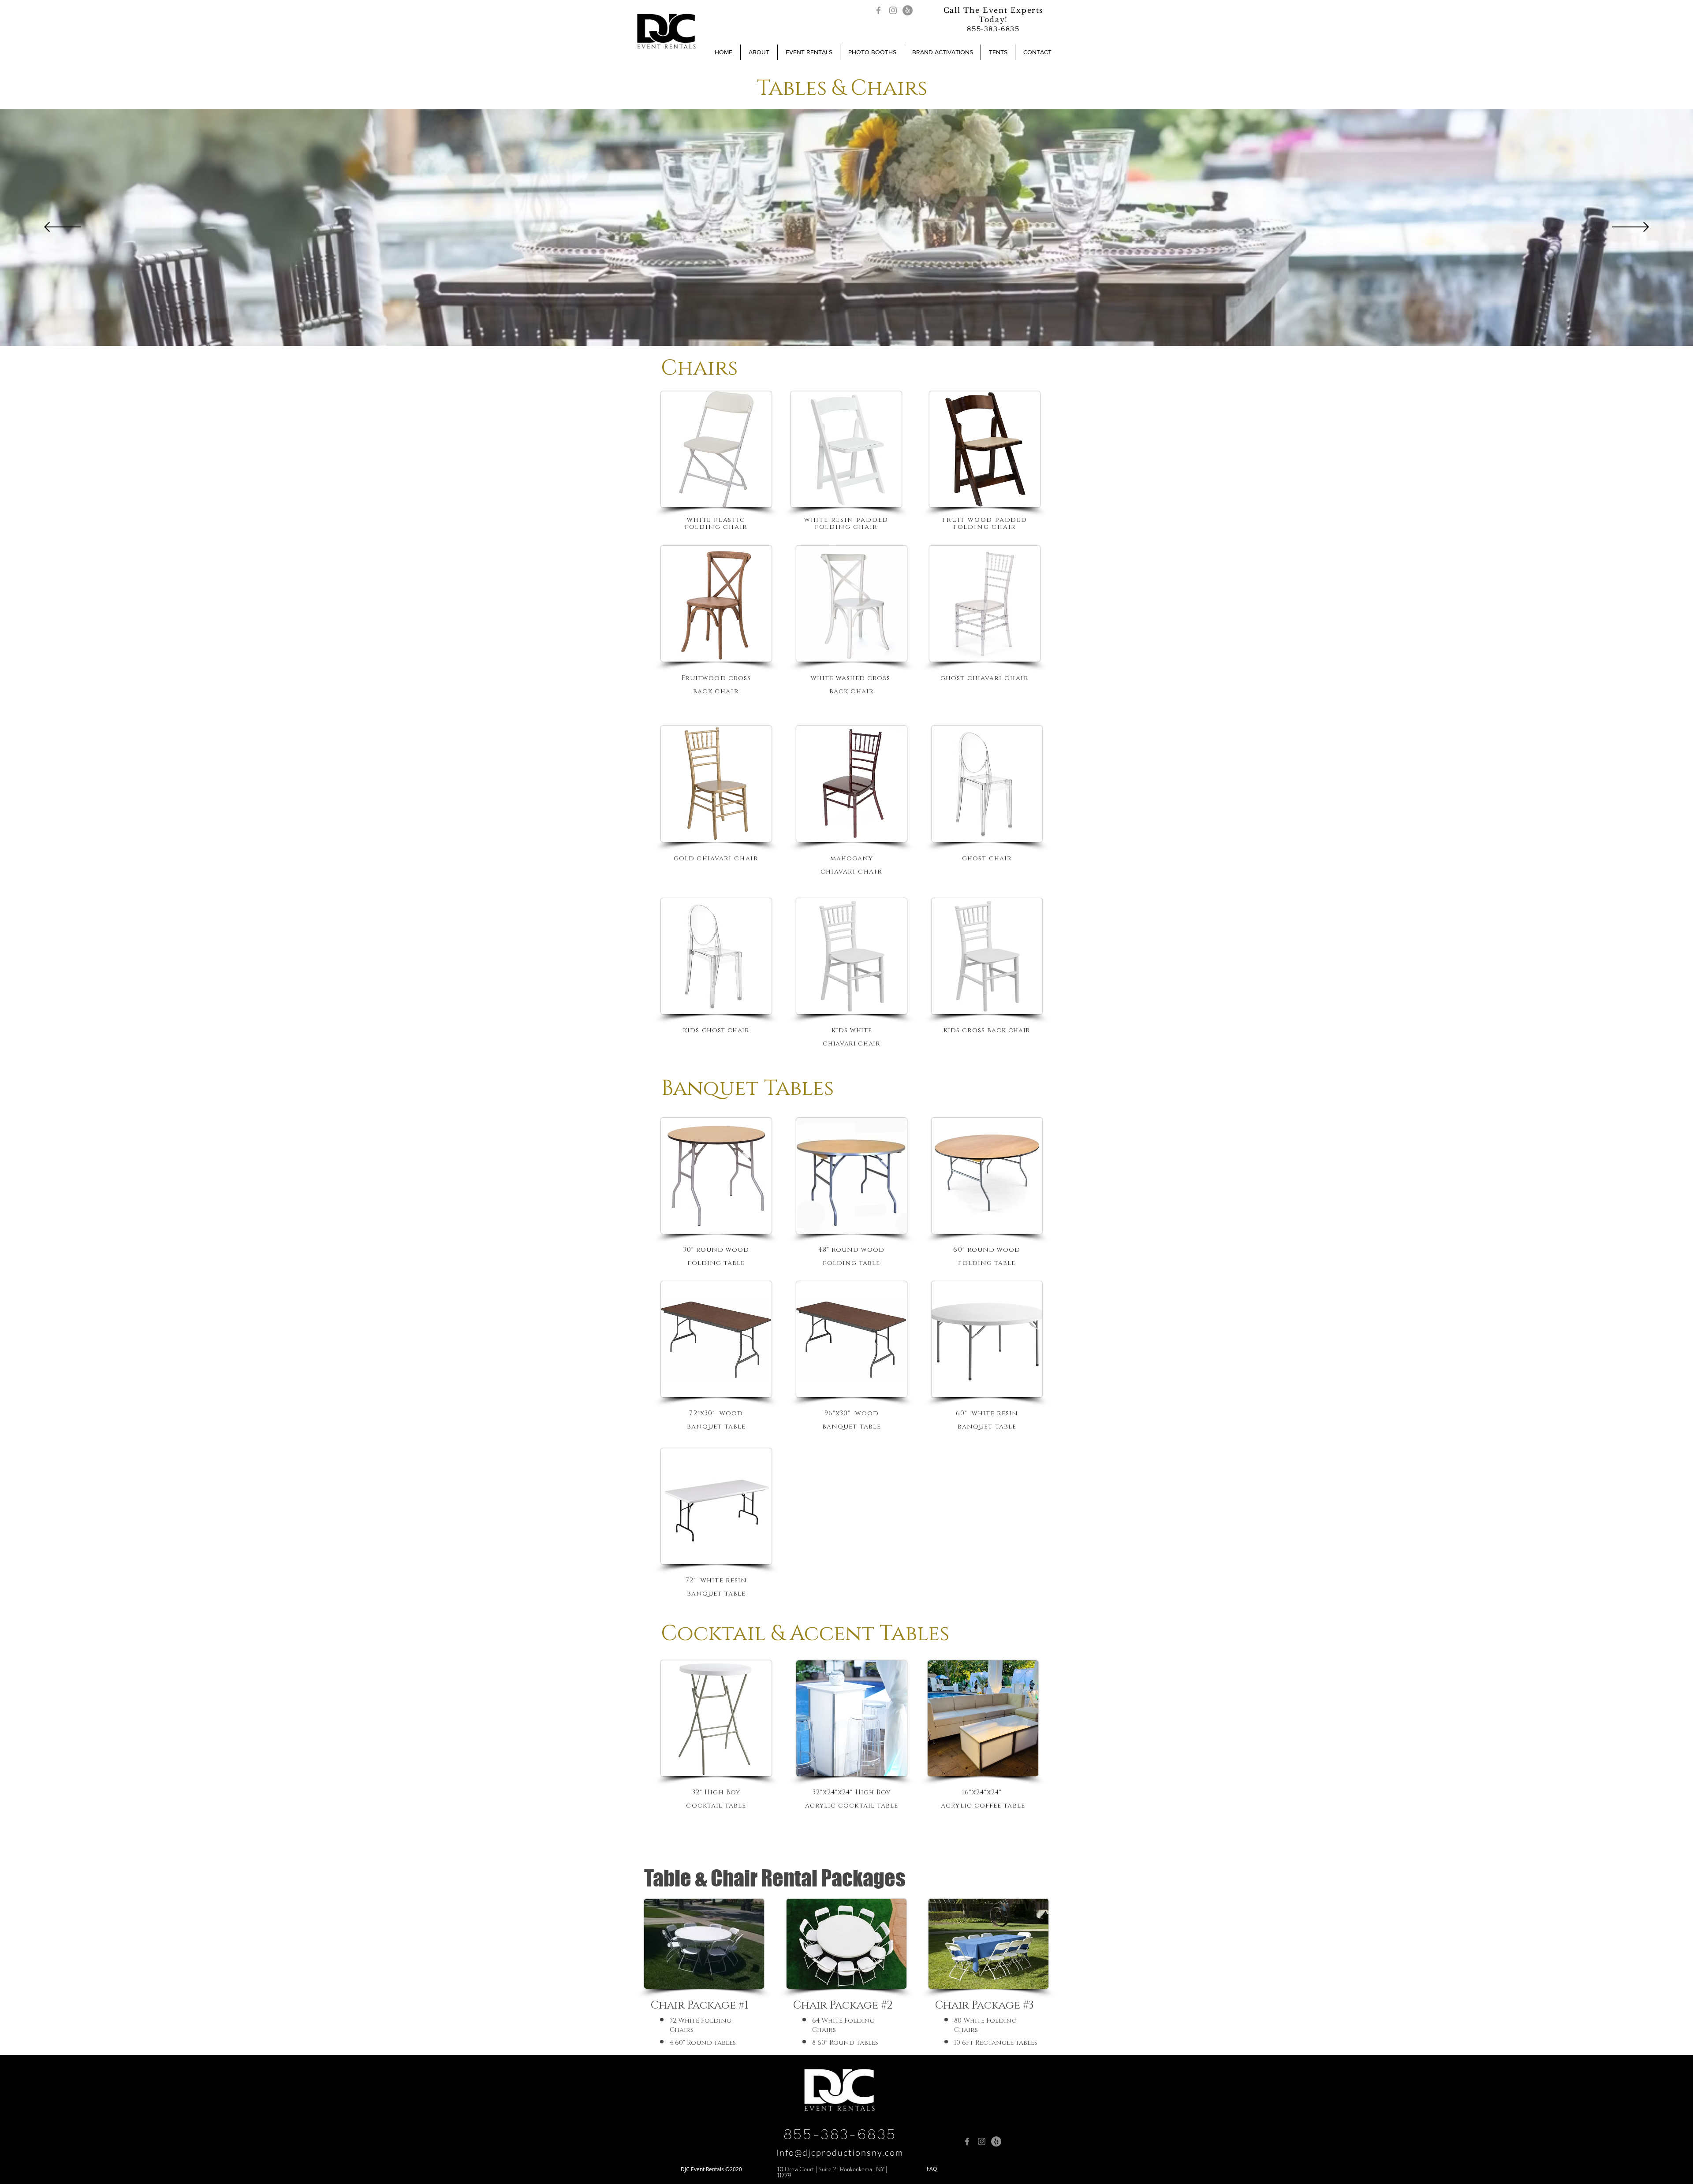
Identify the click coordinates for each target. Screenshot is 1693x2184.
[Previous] (62, 228)
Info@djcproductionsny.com (840, 2152)
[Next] (1631, 228)
